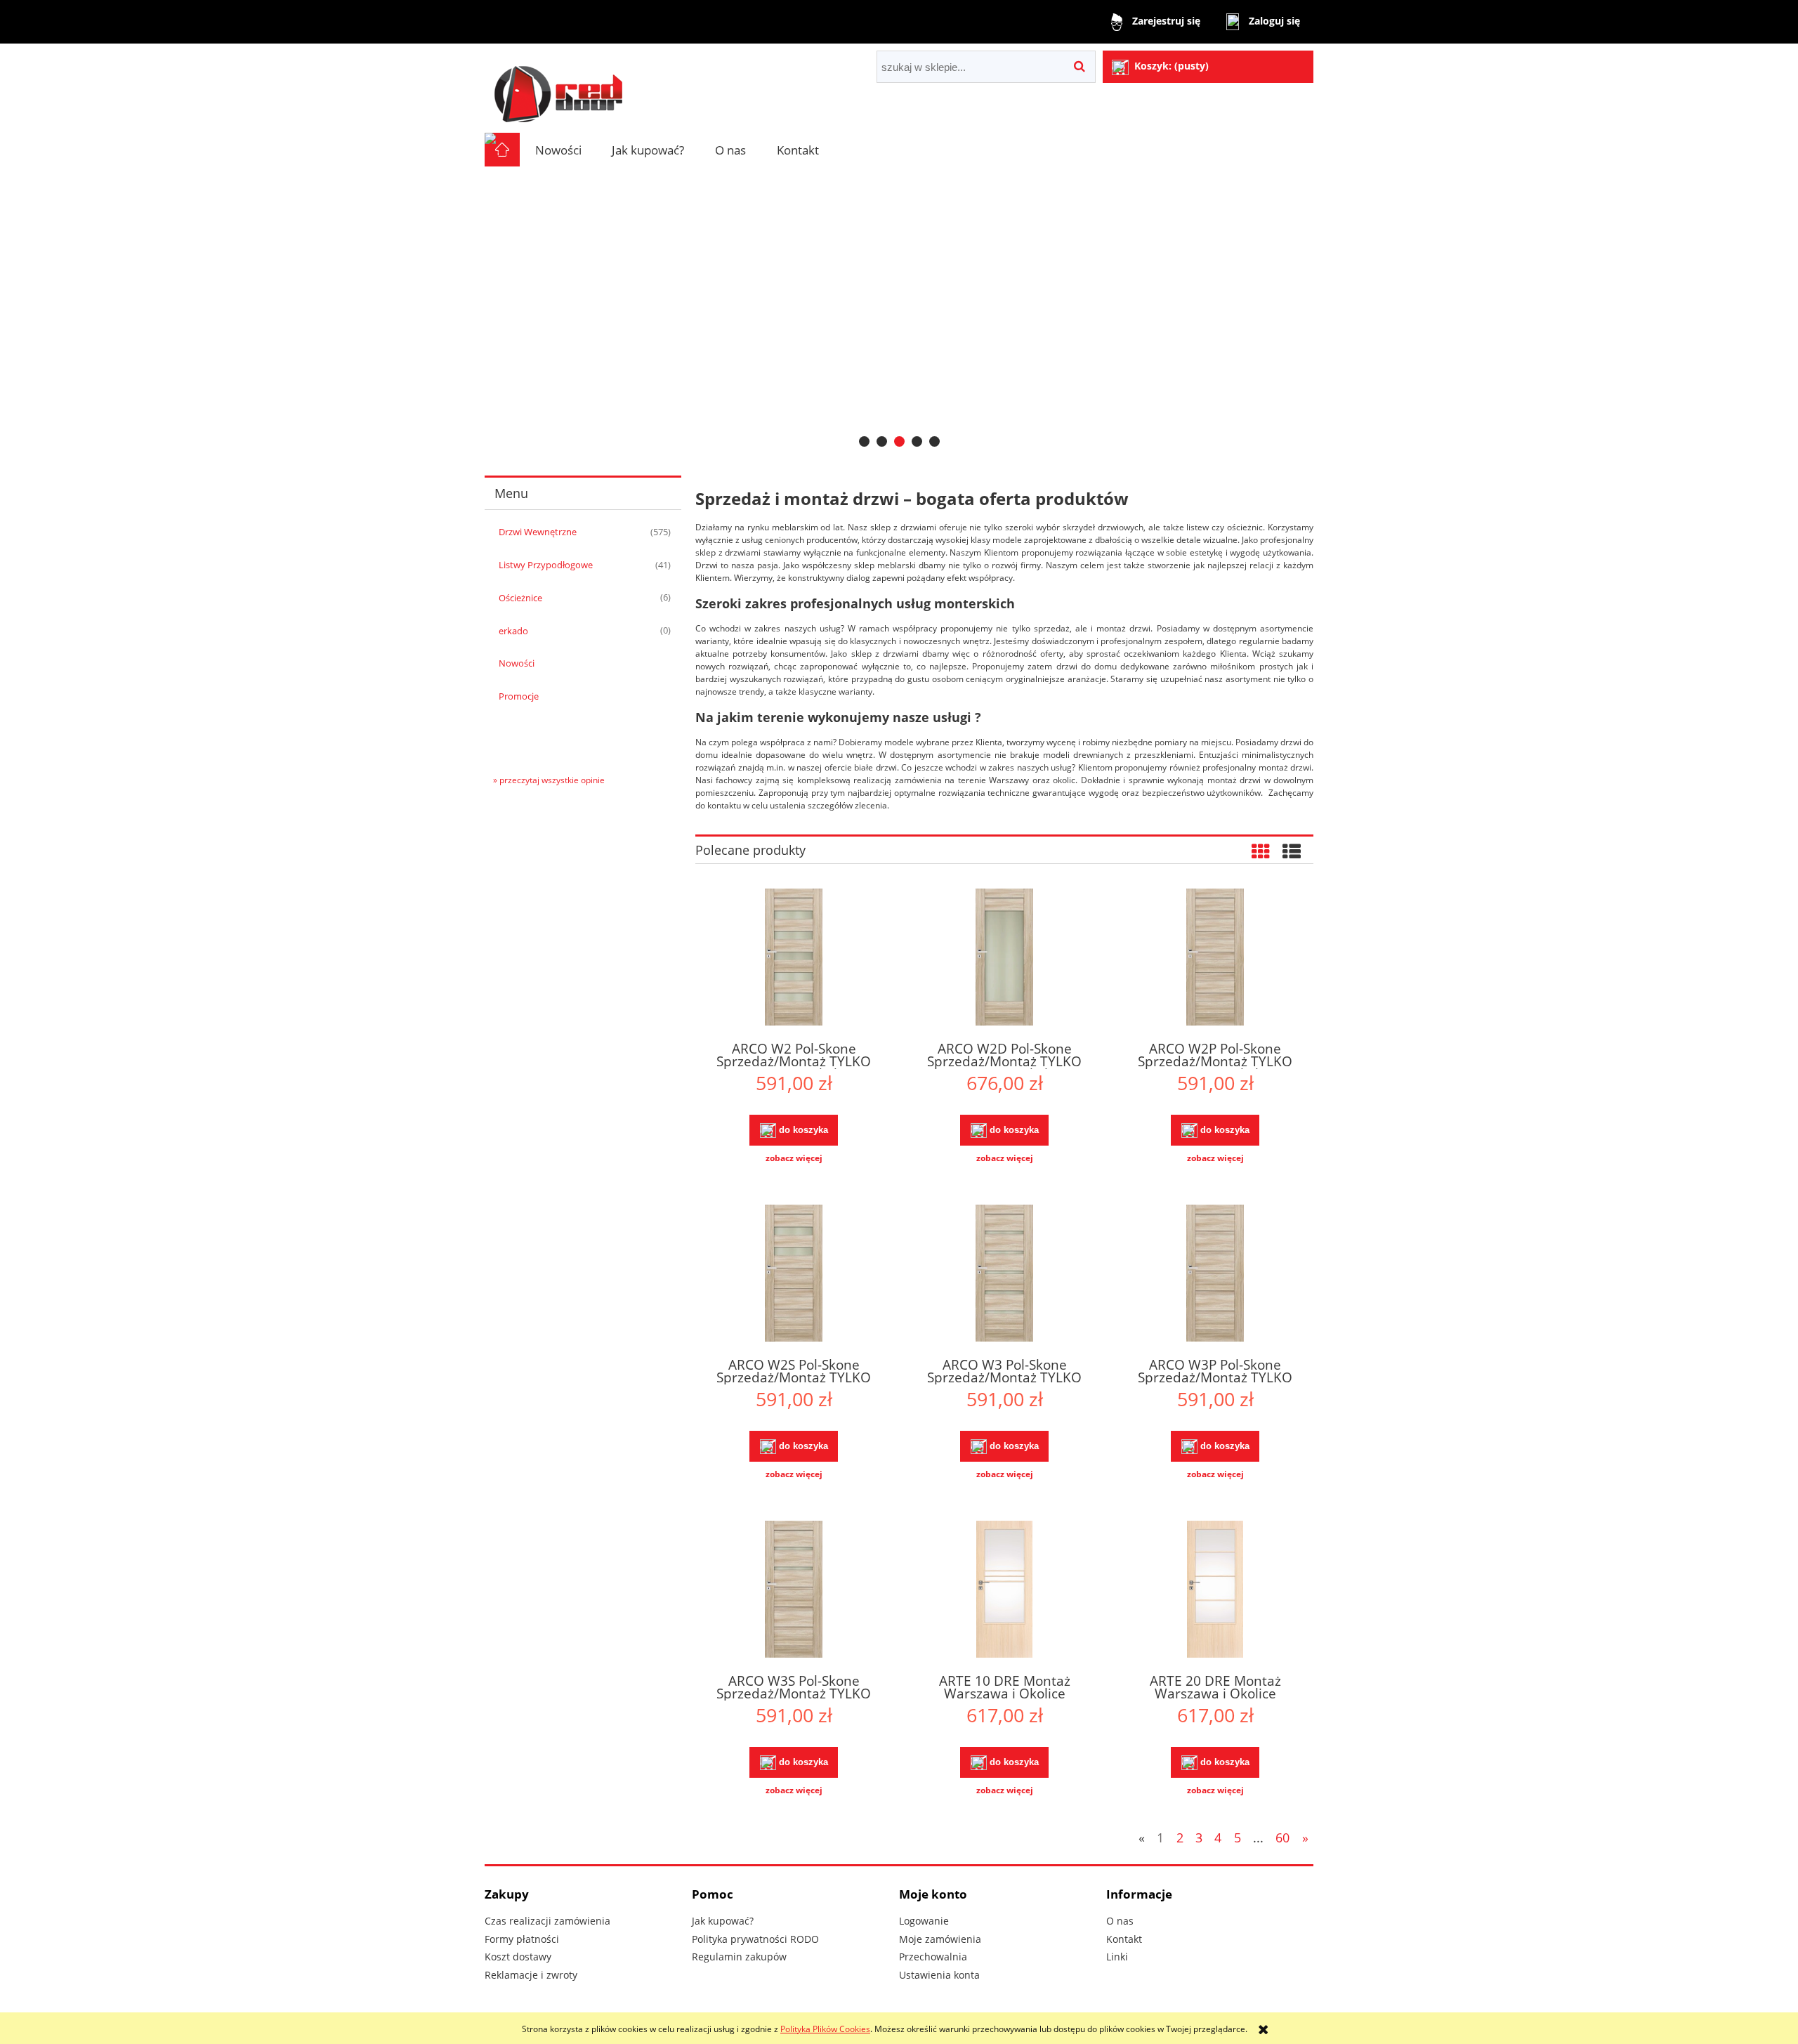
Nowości (517, 663)
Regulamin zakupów (739, 1957)
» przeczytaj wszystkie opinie (549, 780)
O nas (1120, 1921)
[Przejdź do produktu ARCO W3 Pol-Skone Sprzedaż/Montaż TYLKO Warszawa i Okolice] (1004, 1275)
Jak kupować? (723, 1921)
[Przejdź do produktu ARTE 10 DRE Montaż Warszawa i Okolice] (1004, 1591)
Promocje (519, 696)
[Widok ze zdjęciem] (1261, 851)
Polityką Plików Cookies (825, 2029)
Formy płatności (522, 1939)
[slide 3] (899, 311)
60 (1282, 1837)
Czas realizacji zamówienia (547, 1921)
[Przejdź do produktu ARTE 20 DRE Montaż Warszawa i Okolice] (1215, 1591)
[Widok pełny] (1292, 851)
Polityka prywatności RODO (755, 1939)
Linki (1117, 1957)
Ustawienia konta (939, 1975)
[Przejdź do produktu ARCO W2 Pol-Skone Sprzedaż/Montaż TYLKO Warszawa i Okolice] (794, 959)
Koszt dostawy (518, 1957)
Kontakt (1124, 1939)
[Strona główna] (558, 88)
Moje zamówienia (940, 1939)
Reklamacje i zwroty (531, 1975)
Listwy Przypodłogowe (546, 565)
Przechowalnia (933, 1957)
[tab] (864, 441)
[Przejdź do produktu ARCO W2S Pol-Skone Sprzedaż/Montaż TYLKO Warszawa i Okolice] (794, 1275)
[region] (899, 311)
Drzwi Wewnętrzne (538, 532)
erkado (513, 631)
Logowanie (924, 1921)
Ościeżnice (520, 598)
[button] (794, 1158)
